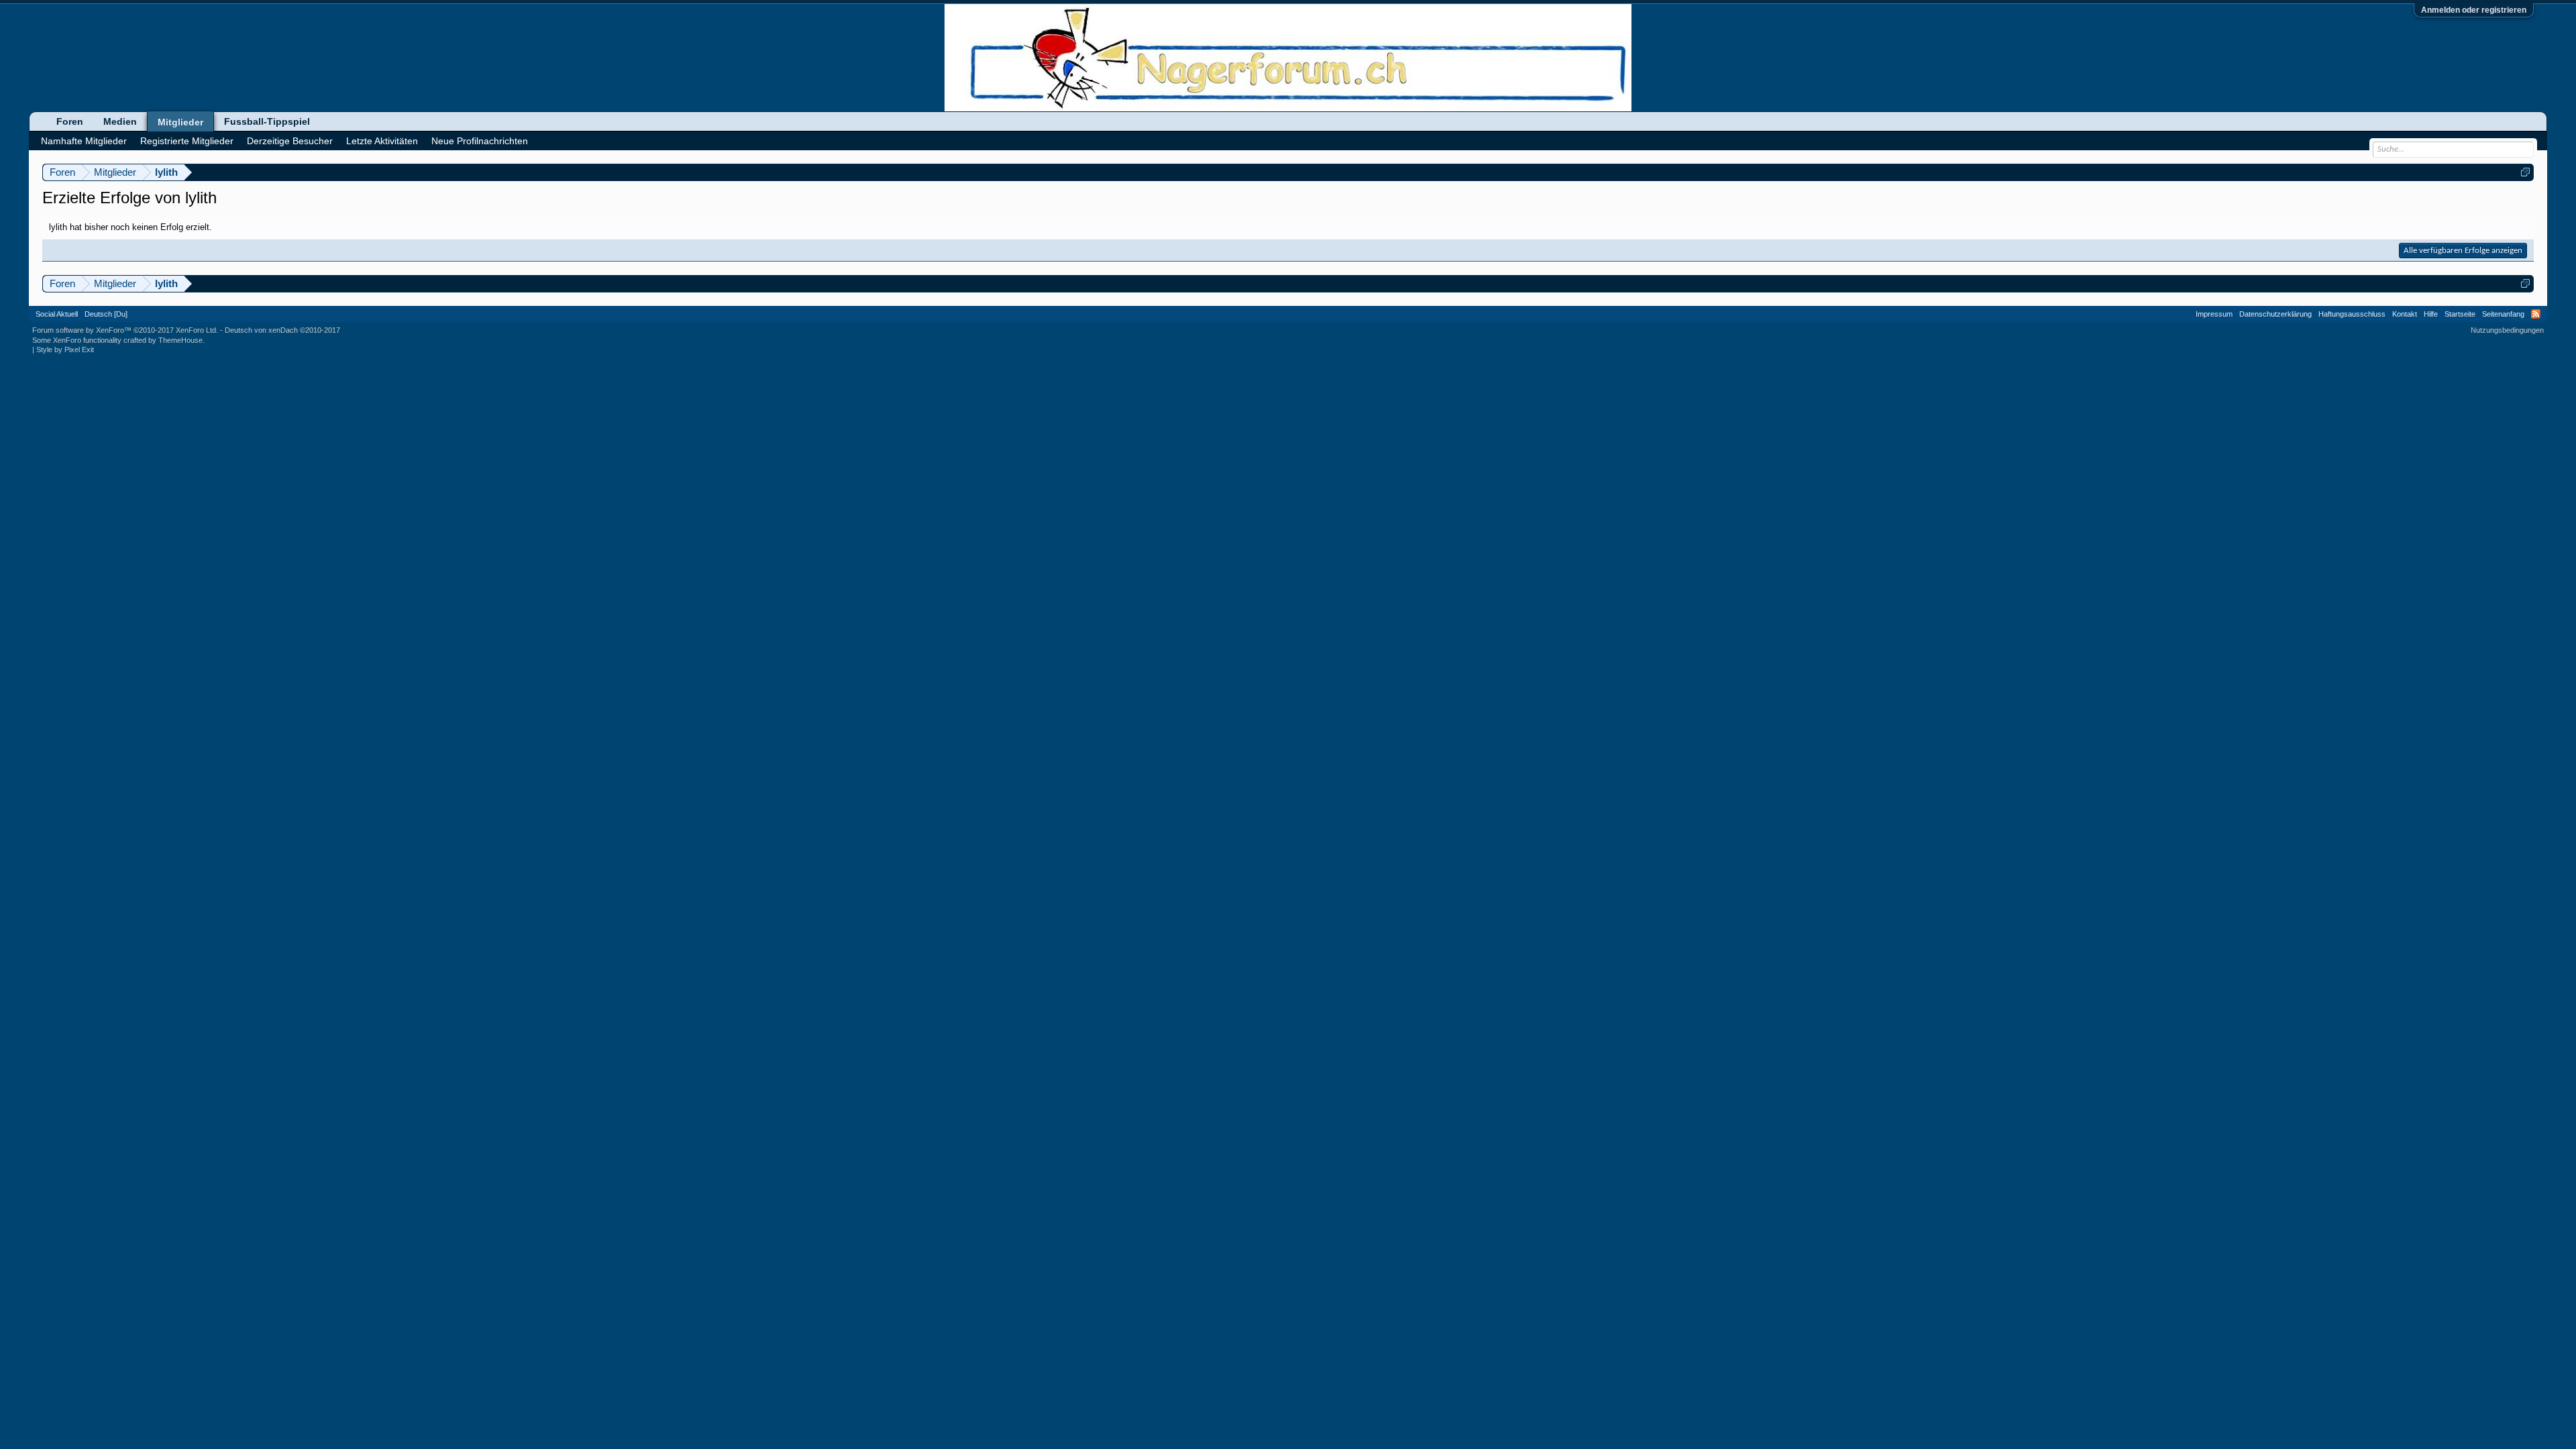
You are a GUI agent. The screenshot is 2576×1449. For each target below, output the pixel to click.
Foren (70, 121)
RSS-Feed (2536, 314)
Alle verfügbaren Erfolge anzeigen (2463, 251)
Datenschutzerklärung (2275, 314)
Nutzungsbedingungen (2507, 330)
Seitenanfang (2503, 314)
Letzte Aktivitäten (382, 141)
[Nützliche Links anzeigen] (2525, 172)
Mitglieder (180, 122)
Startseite (2460, 314)
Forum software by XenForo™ (125, 330)
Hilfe (2431, 314)
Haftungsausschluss (2352, 314)
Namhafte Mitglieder (84, 141)
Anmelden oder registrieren (2474, 10)
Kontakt (2405, 314)
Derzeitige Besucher (290, 141)
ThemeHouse (180, 340)
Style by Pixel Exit (65, 350)
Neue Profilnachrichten (480, 141)
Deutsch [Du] (106, 314)
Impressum (2214, 314)
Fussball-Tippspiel (267, 121)
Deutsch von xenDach (282, 330)
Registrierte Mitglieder (187, 141)
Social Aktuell (57, 314)
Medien (120, 121)
